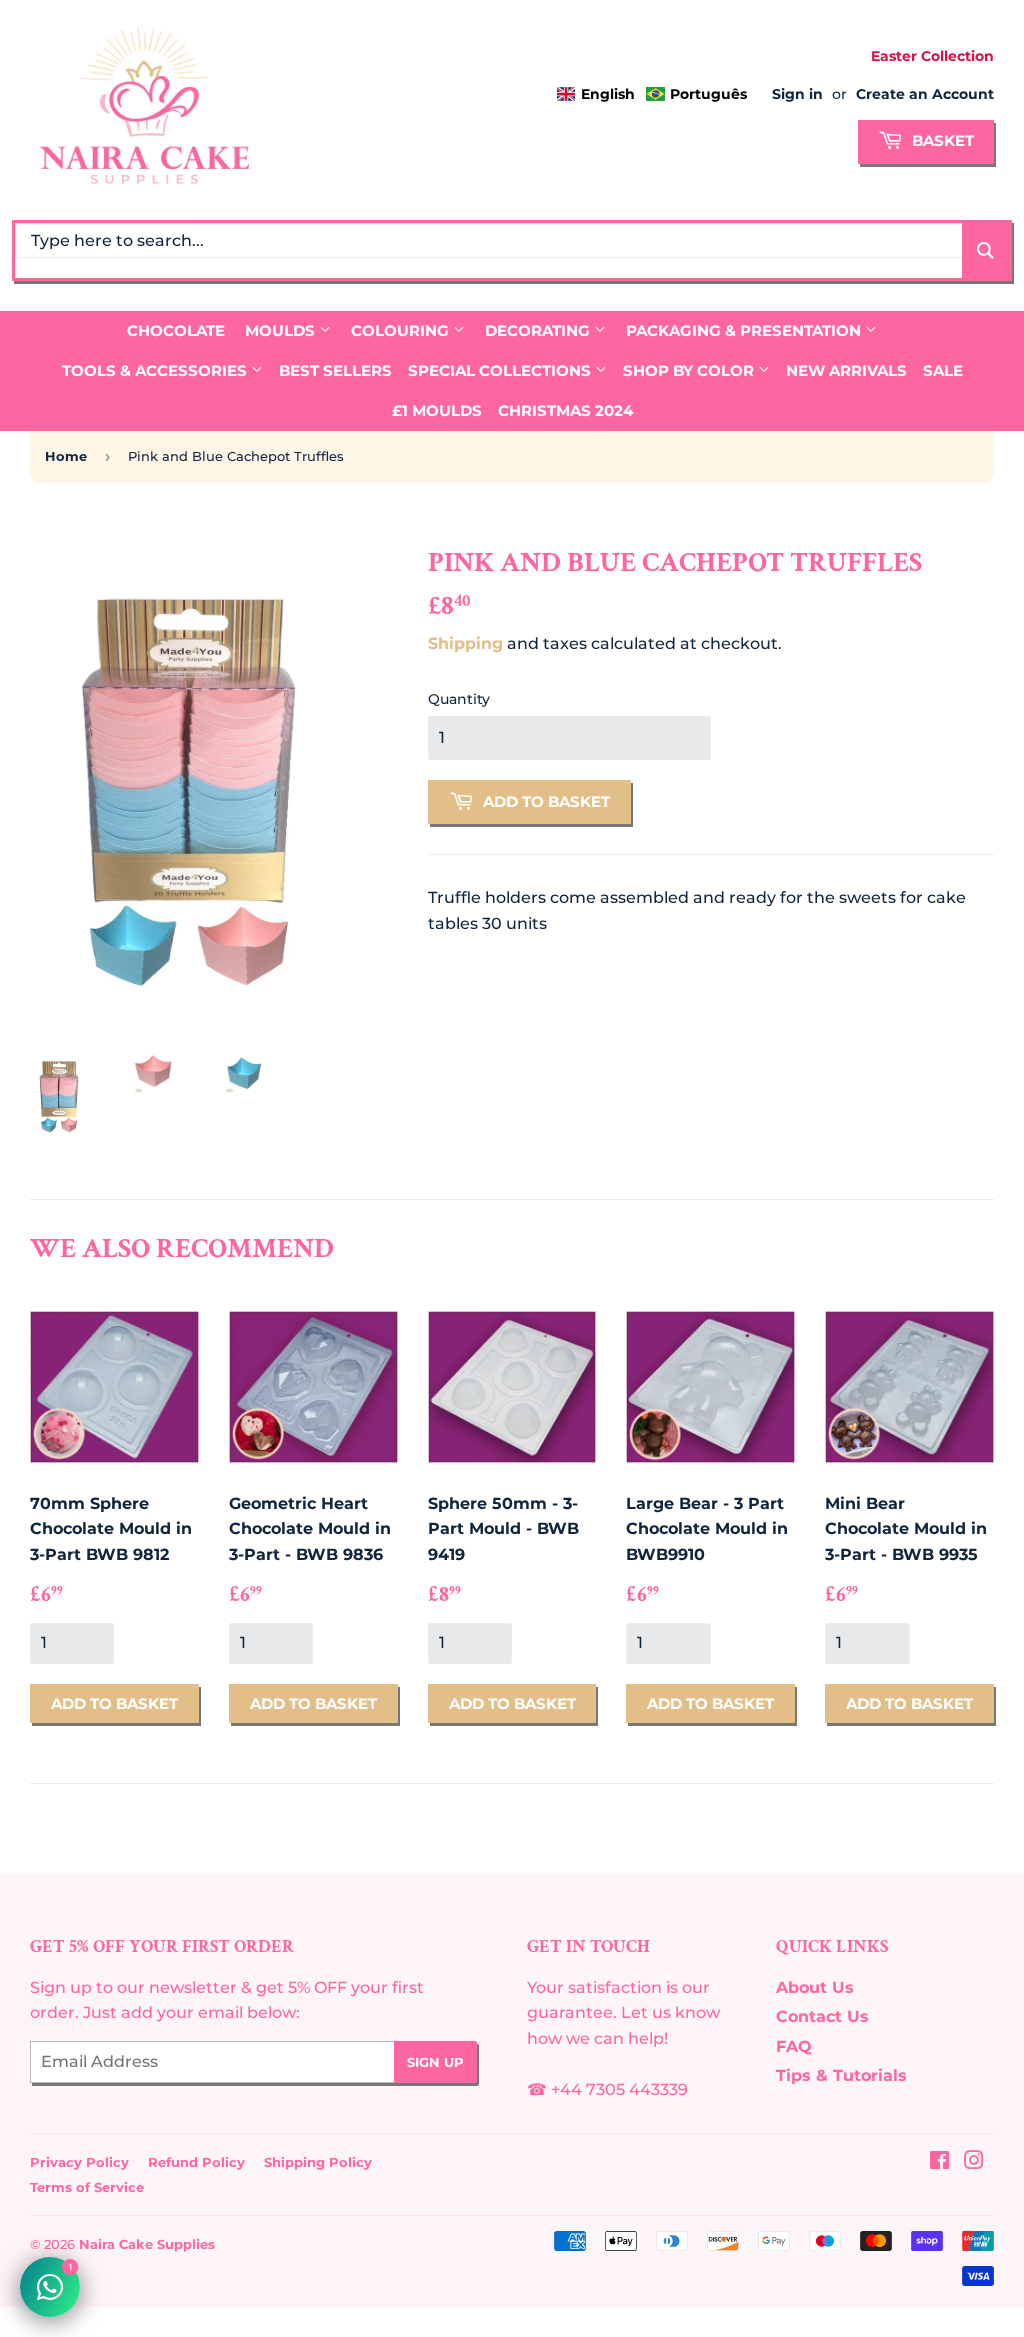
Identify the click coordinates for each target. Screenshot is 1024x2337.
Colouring (402, 330)
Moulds (282, 330)
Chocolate (176, 330)
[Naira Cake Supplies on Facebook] (939, 2162)
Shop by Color (690, 370)
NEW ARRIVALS (846, 370)
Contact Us (822, 2016)
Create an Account (925, 94)
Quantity (459, 699)
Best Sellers (335, 370)
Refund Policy (196, 2162)
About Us (815, 1987)
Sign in (797, 94)
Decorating (539, 330)
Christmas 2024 (565, 410)
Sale (943, 370)
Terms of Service (87, 2187)
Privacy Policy (79, 2162)
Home (66, 456)
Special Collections (501, 370)
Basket (941, 140)
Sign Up (435, 2062)
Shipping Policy (318, 2162)
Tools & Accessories (156, 370)
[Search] (985, 250)
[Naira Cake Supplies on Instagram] (974, 2162)
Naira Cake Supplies (147, 2244)
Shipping (465, 643)
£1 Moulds (437, 410)
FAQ (794, 2046)
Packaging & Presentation (745, 330)
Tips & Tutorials (841, 2075)
